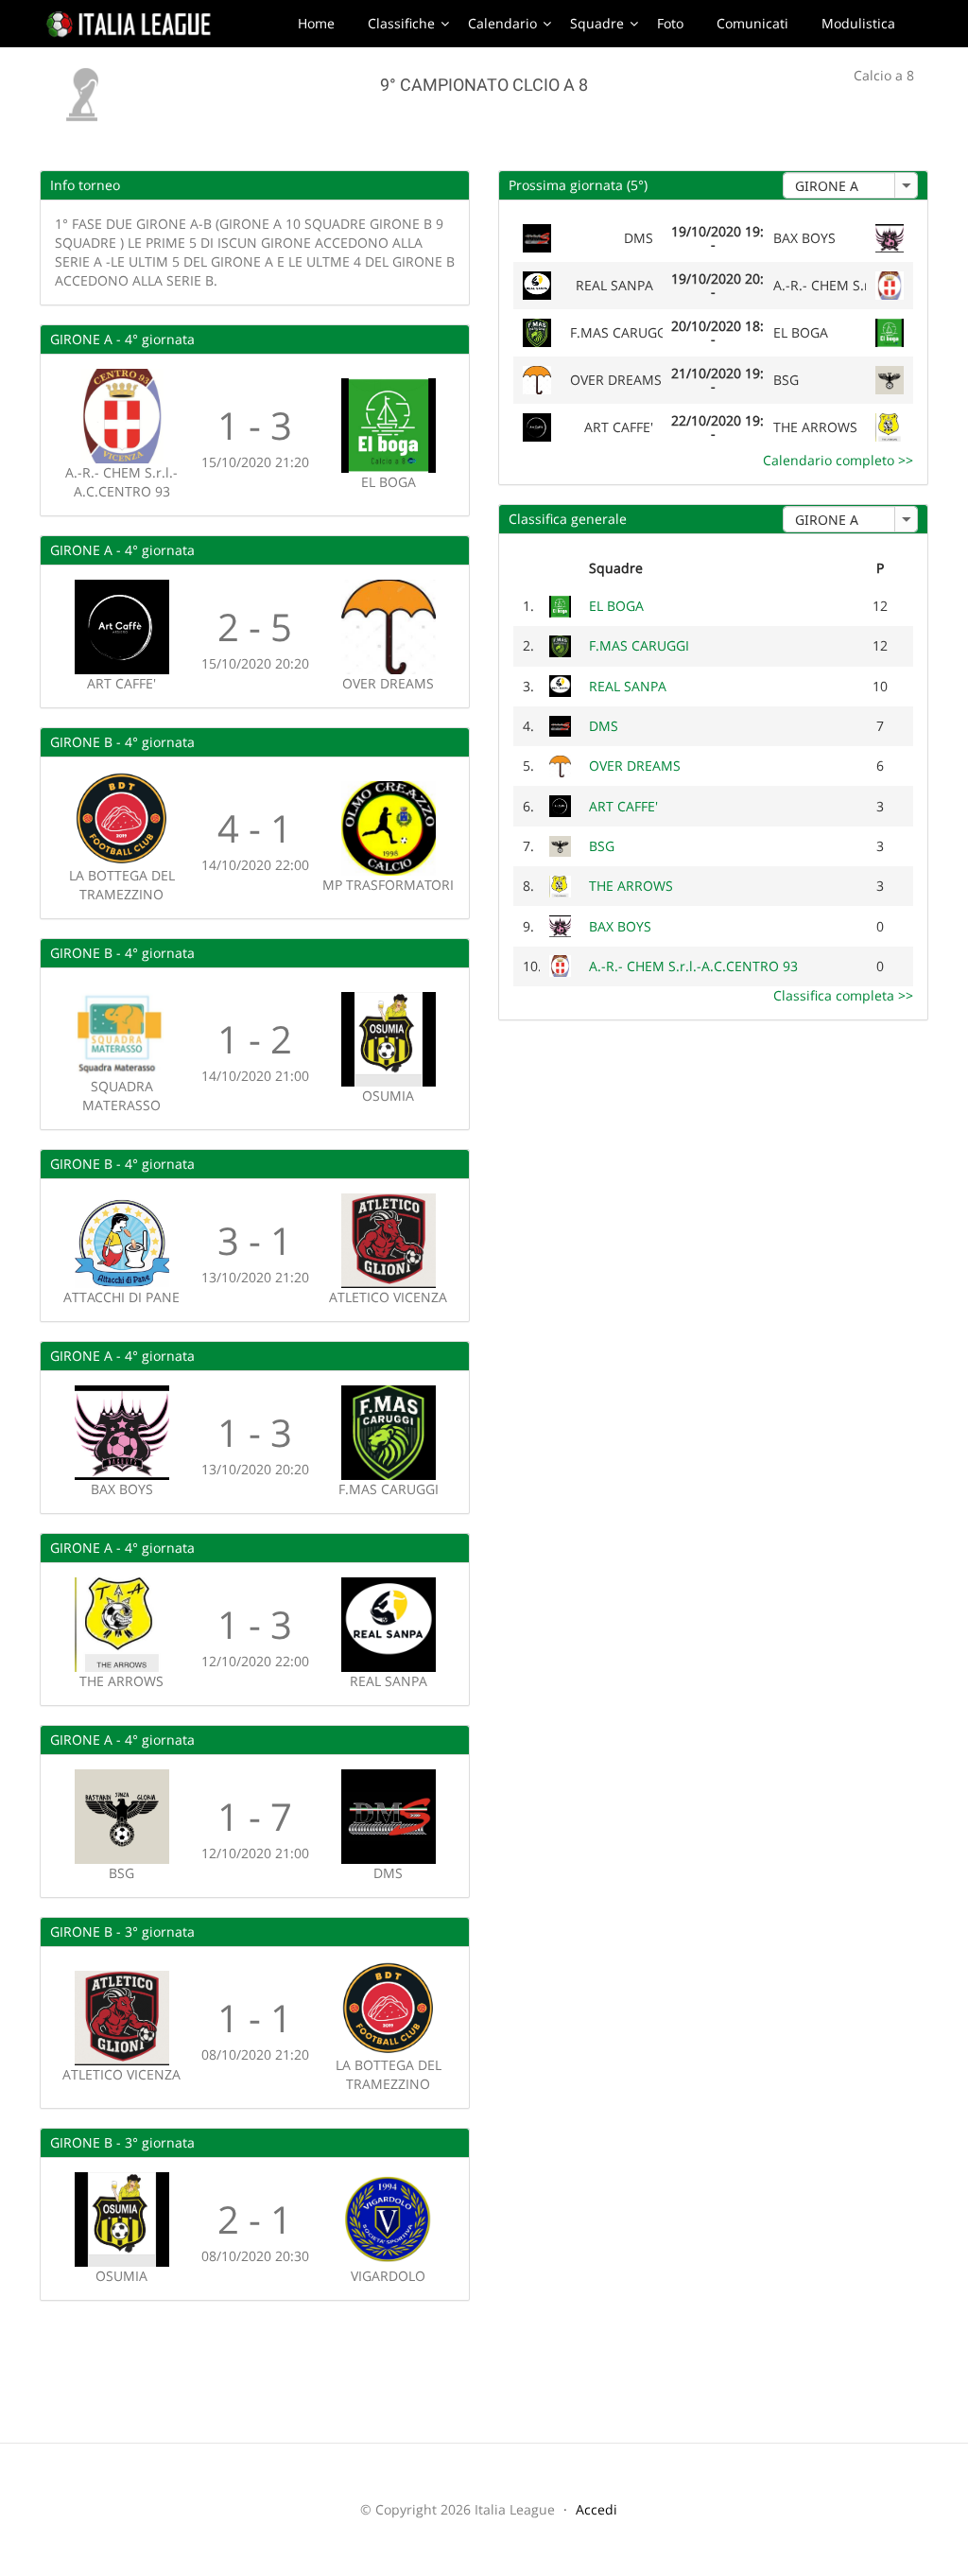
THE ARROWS (631, 886)
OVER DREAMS (635, 766)
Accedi (596, 2509)
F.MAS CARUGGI (639, 645)
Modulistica (858, 23)
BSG (602, 846)
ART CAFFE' (623, 806)
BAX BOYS (620, 926)
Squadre (597, 23)
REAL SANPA (628, 686)
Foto (670, 23)
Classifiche (401, 23)
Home (316, 23)
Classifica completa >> (843, 995)
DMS (604, 726)
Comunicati (752, 23)
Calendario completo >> (838, 460)
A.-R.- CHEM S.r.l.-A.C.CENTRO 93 (693, 966)
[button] (906, 185)
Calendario (502, 23)
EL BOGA (616, 606)
